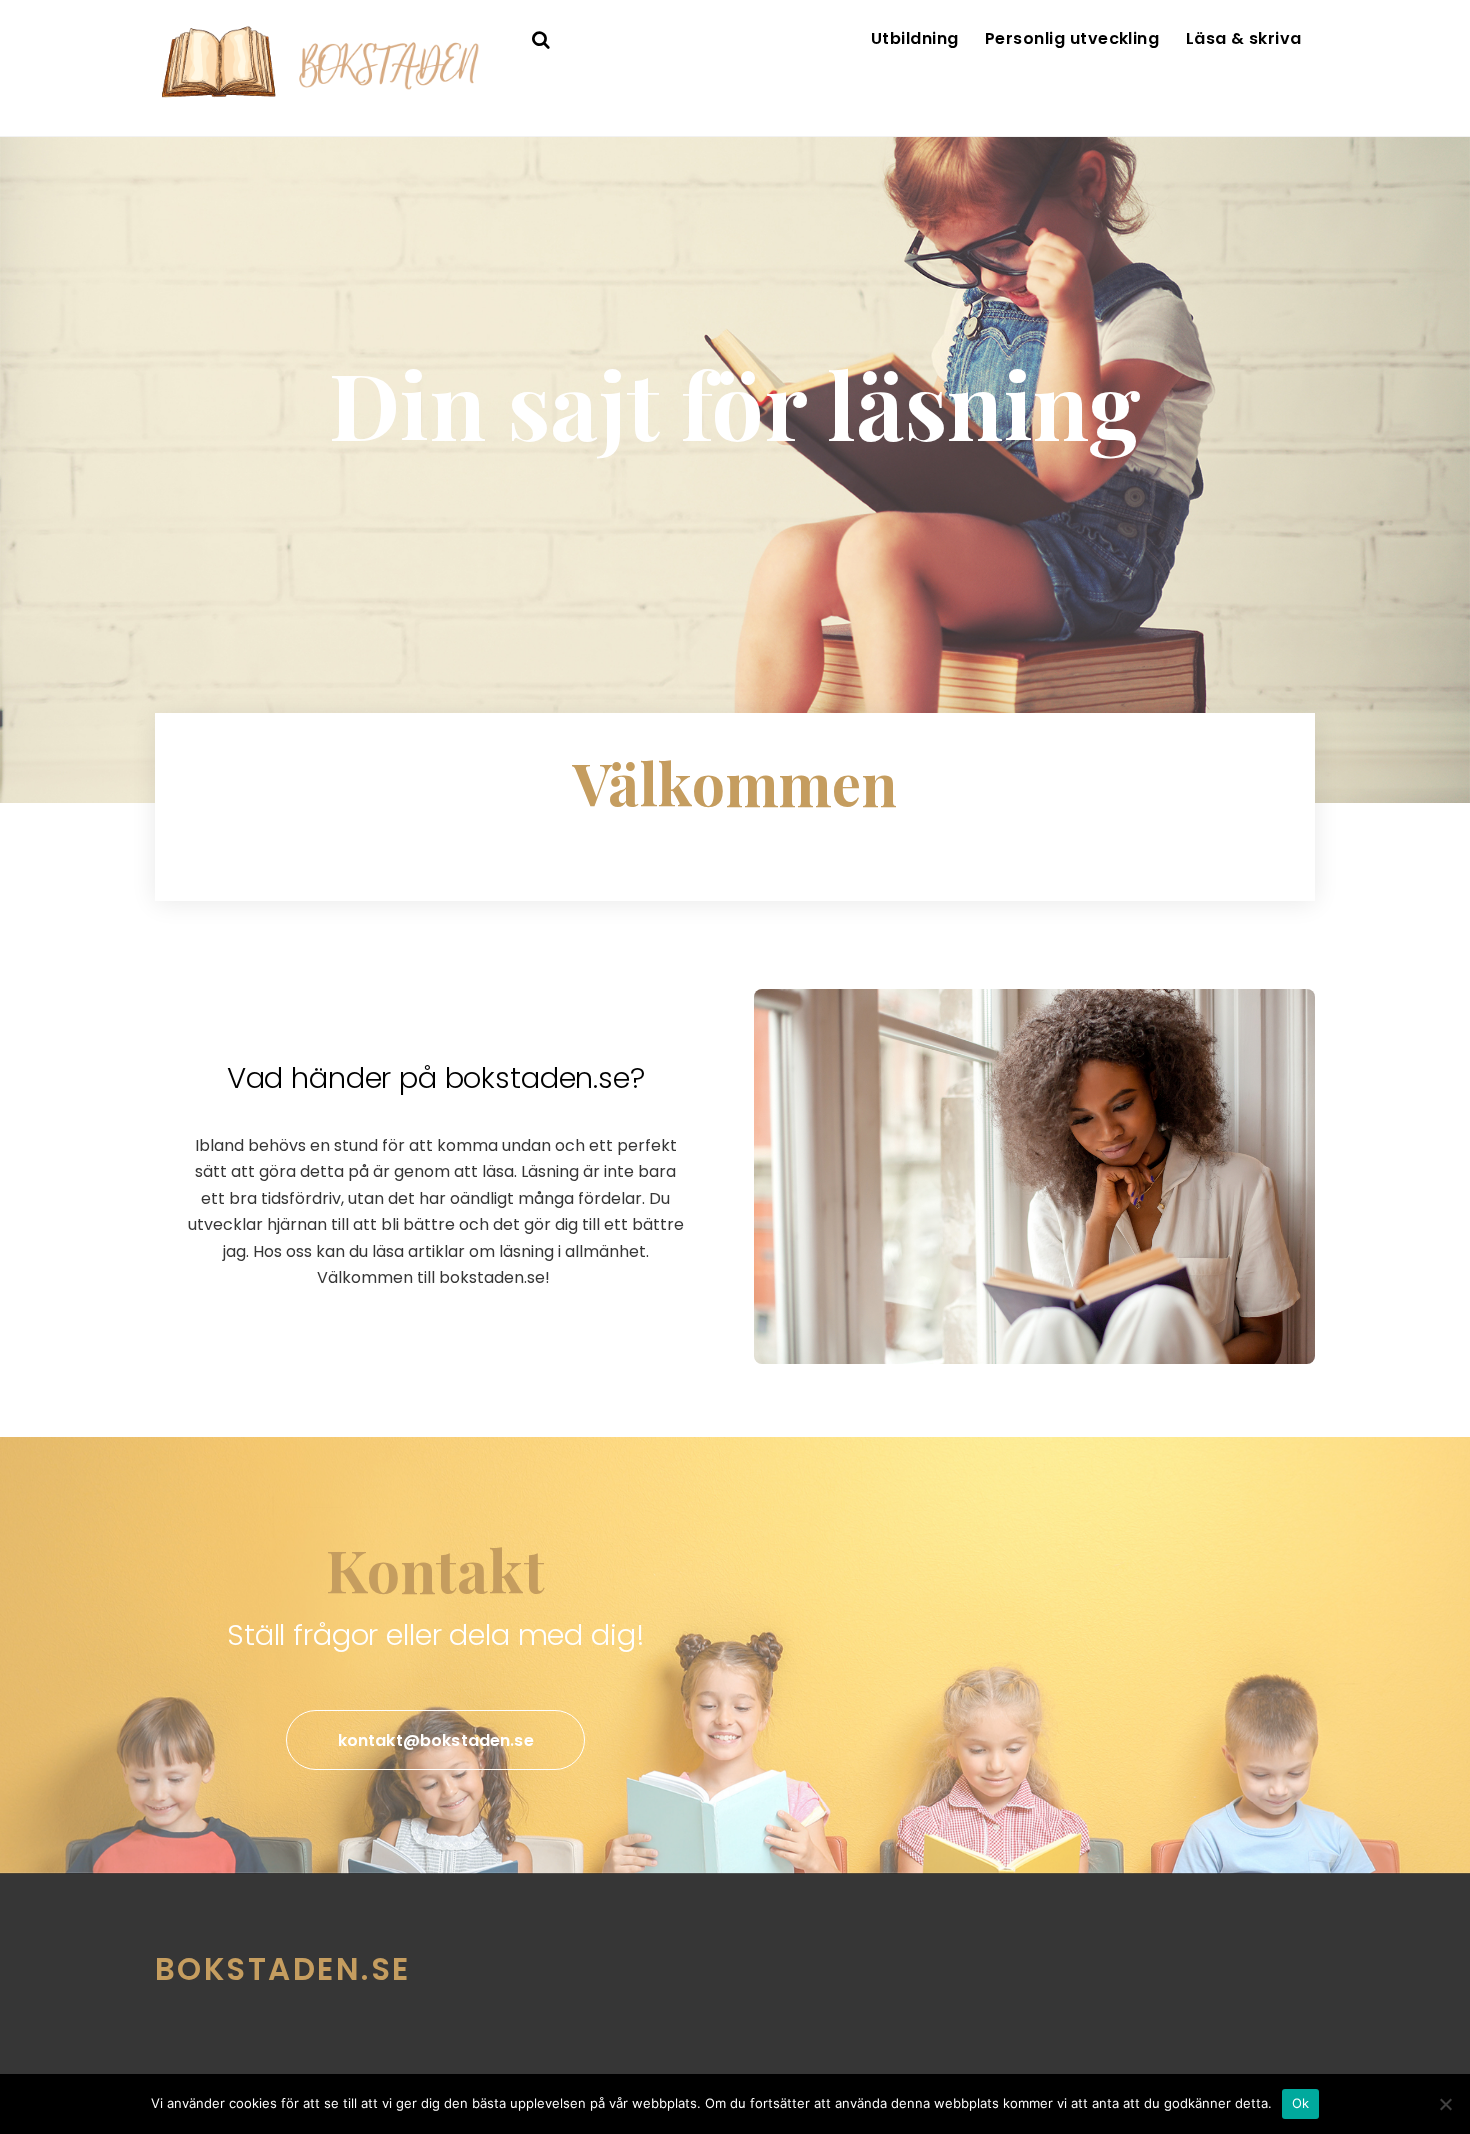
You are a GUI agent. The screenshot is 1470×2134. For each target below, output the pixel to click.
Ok (1301, 2103)
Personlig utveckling (1072, 38)
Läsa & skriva (1244, 38)
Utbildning (915, 38)
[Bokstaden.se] (330, 93)
